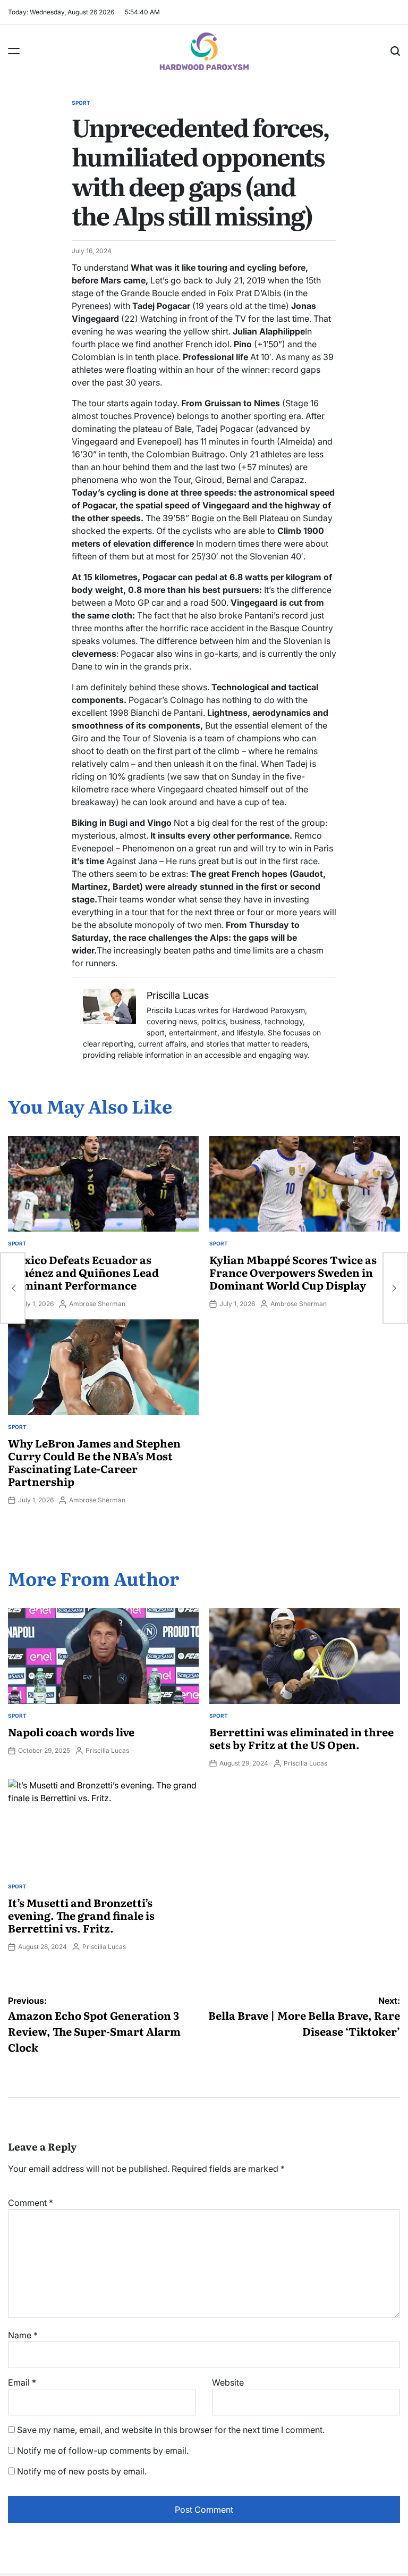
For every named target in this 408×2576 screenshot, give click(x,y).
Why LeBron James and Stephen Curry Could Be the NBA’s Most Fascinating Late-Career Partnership (94, 1462)
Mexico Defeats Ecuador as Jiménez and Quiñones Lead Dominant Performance (83, 1272)
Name (23, 2335)
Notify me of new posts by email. (82, 2471)
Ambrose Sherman (97, 1304)
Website (228, 2382)
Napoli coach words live (71, 1732)
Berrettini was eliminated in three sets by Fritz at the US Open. (301, 1738)
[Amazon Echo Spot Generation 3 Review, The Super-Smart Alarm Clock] (13, 1288)
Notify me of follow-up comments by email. (103, 2450)
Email (22, 2382)
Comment (31, 2203)
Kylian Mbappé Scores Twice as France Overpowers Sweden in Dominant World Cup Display (293, 1272)
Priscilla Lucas (107, 1750)
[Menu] (14, 51)
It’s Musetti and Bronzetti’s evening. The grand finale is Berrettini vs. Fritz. (81, 1915)
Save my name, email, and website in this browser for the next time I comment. (171, 2430)
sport (81, 103)
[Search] (395, 51)
